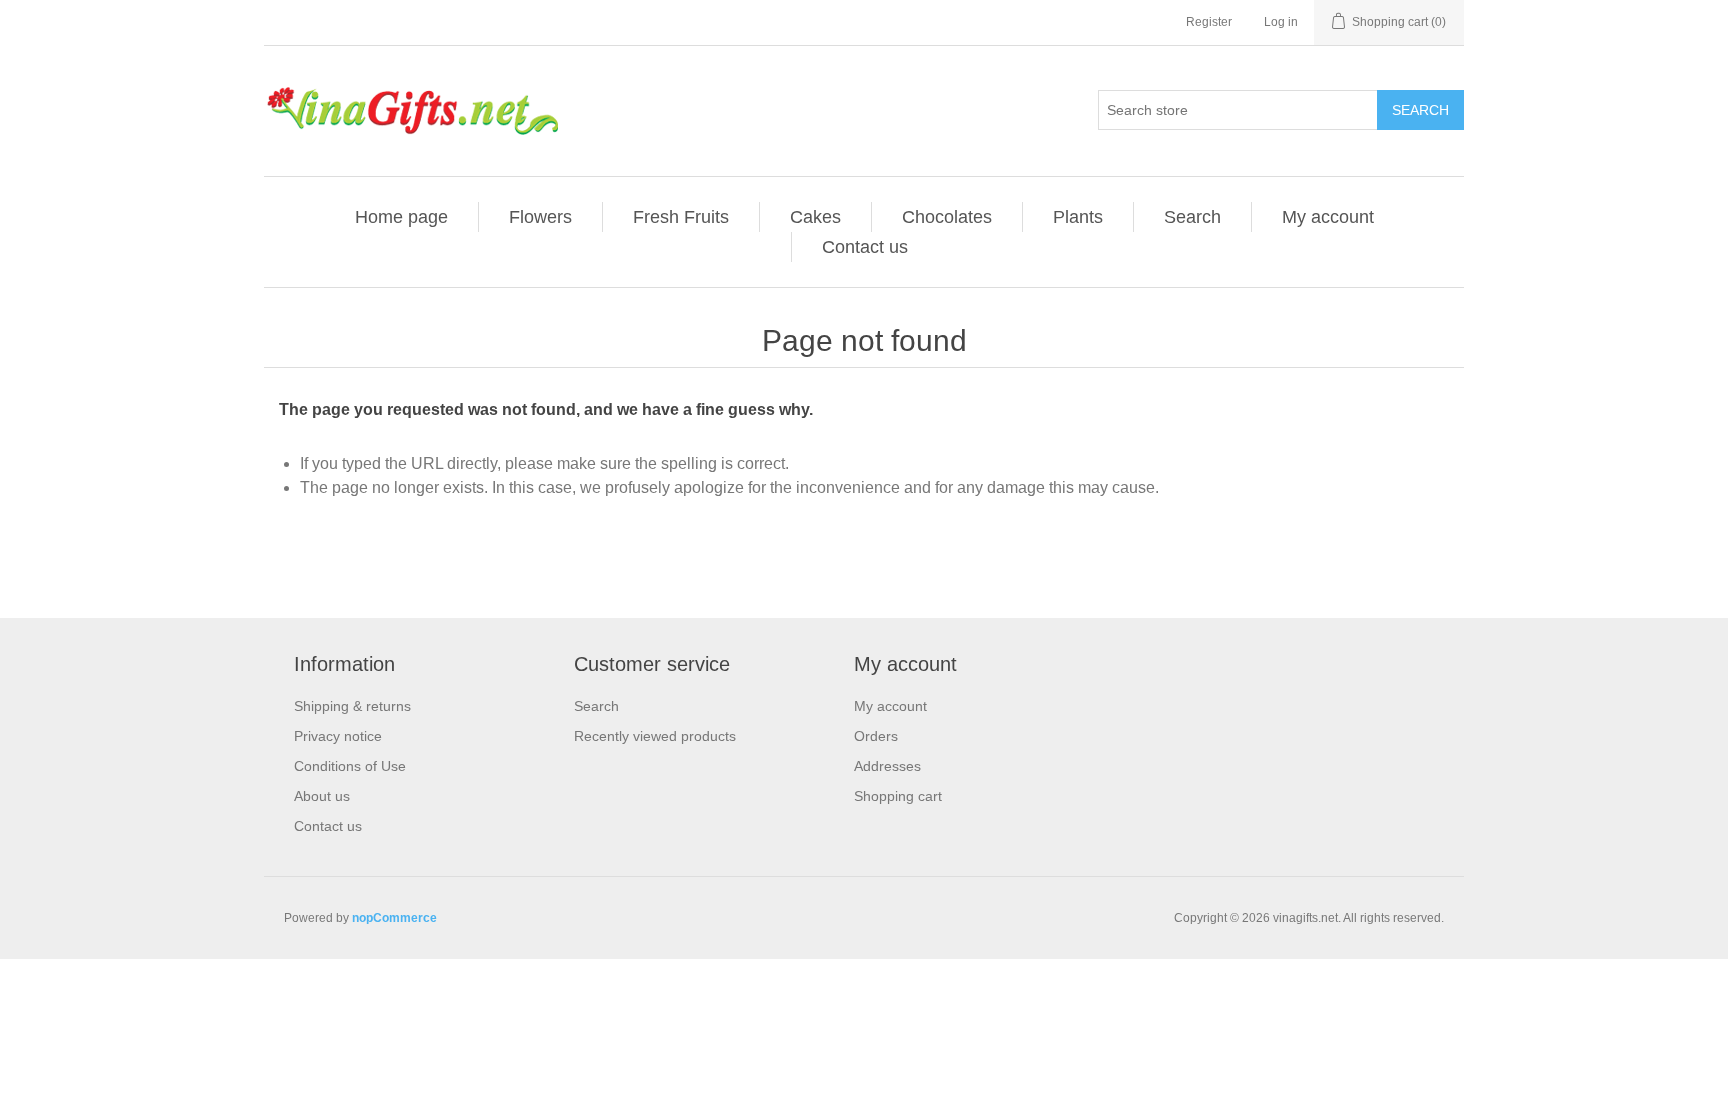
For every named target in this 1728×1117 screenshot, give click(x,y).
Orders (876, 736)
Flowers (540, 217)
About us (322, 796)
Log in (1281, 22)
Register (1209, 22)
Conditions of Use (350, 766)
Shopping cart (898, 796)
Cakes (815, 217)
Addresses (887, 766)
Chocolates (947, 217)
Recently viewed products (655, 736)
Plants (1078, 217)
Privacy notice (338, 736)
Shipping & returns (352, 706)
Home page (401, 217)
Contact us (865, 247)
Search (1420, 110)
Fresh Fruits (681, 217)
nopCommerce (394, 918)
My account (1328, 217)
